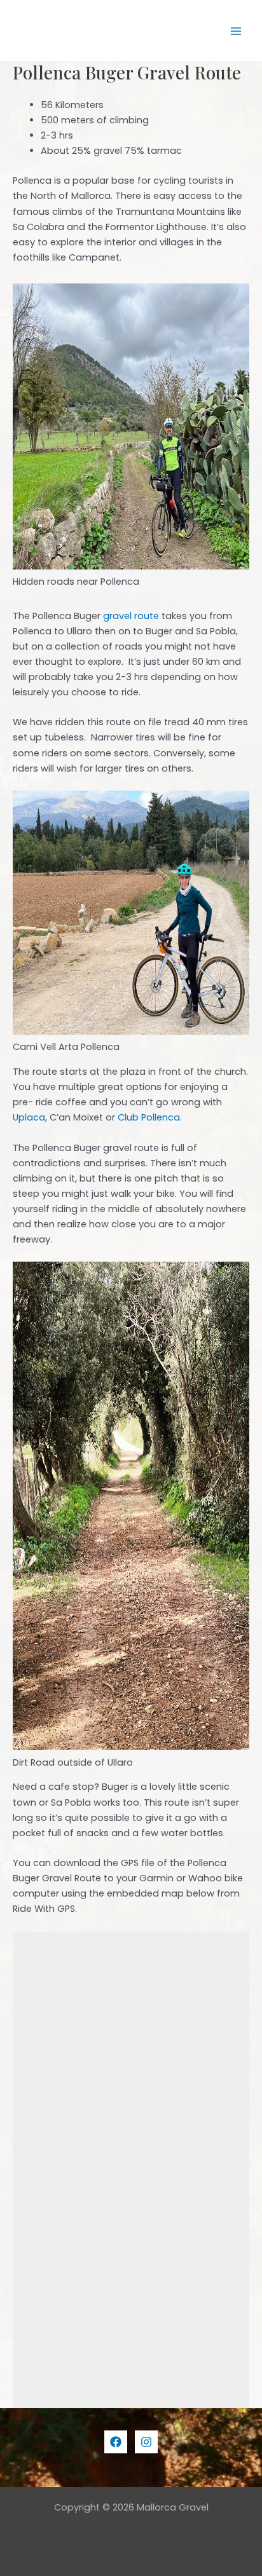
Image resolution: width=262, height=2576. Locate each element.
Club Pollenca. (150, 1117)
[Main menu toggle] (236, 31)
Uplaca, (30, 1117)
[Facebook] (116, 2442)
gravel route (131, 616)
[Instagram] (146, 2442)
